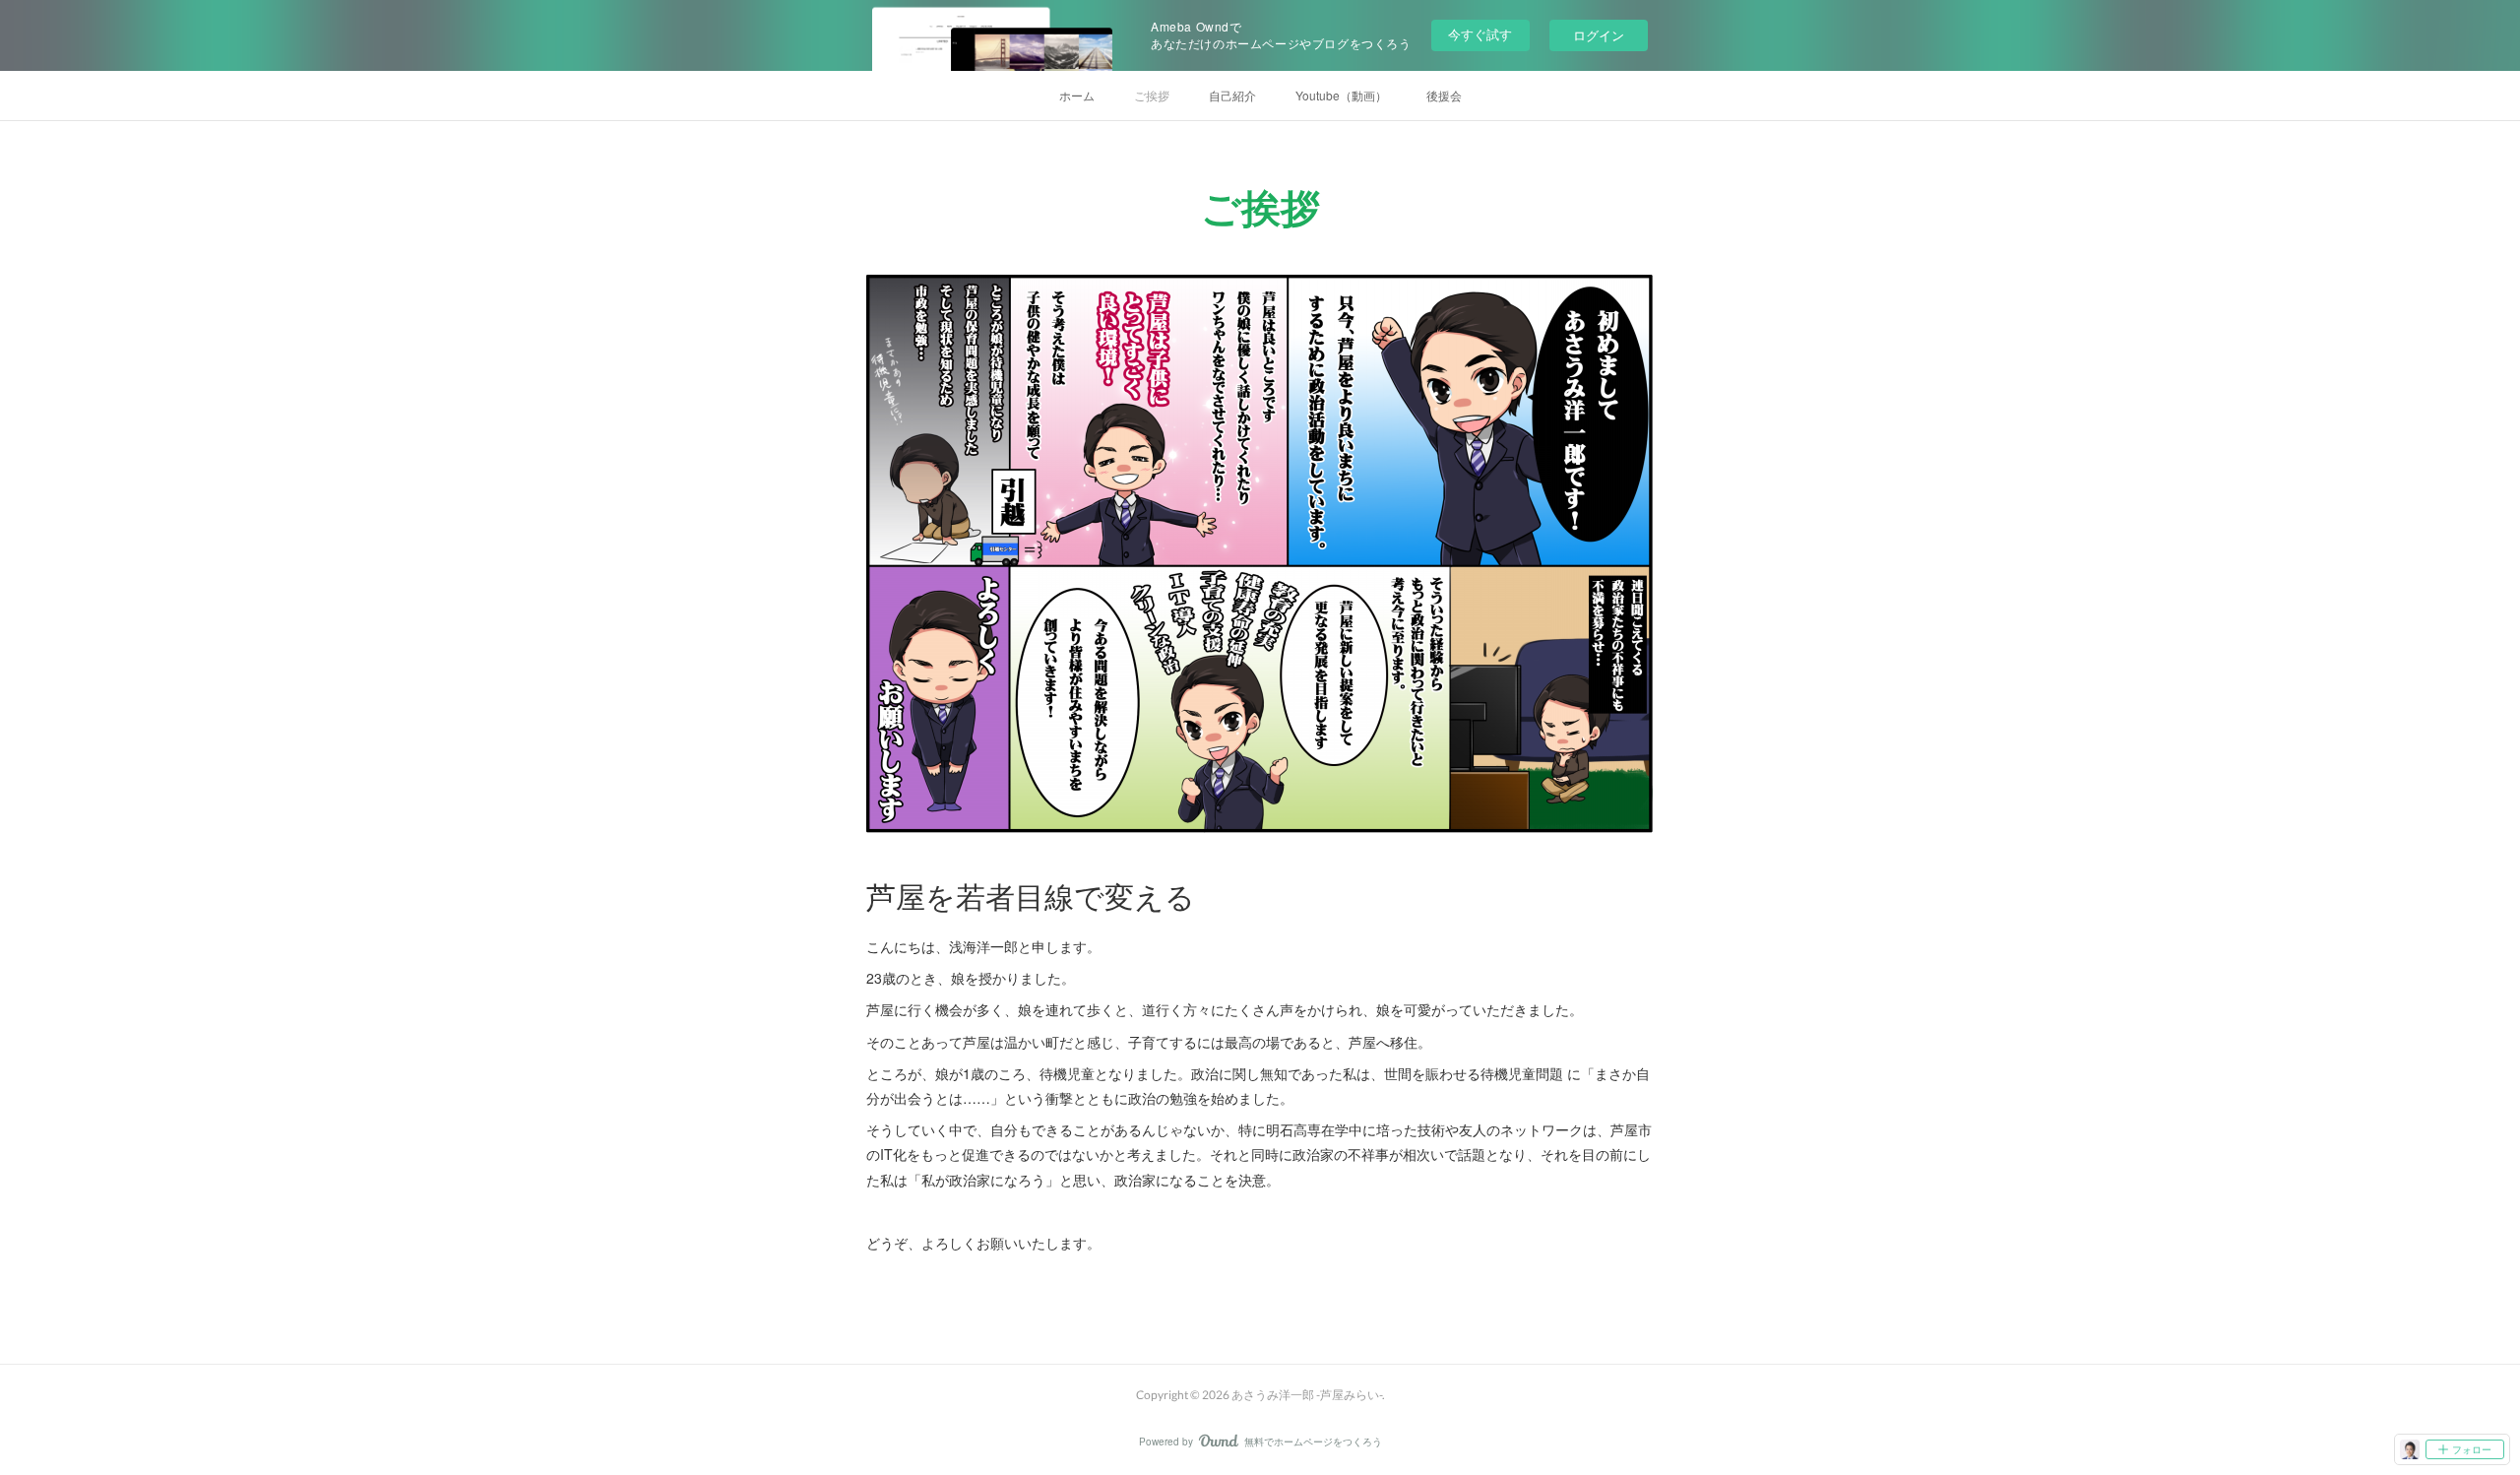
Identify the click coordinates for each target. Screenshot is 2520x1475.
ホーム (1077, 95)
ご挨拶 (1152, 95)
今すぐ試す (1480, 34)
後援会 (1444, 95)
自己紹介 (1232, 95)
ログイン (1599, 35)
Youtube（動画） (1341, 95)
